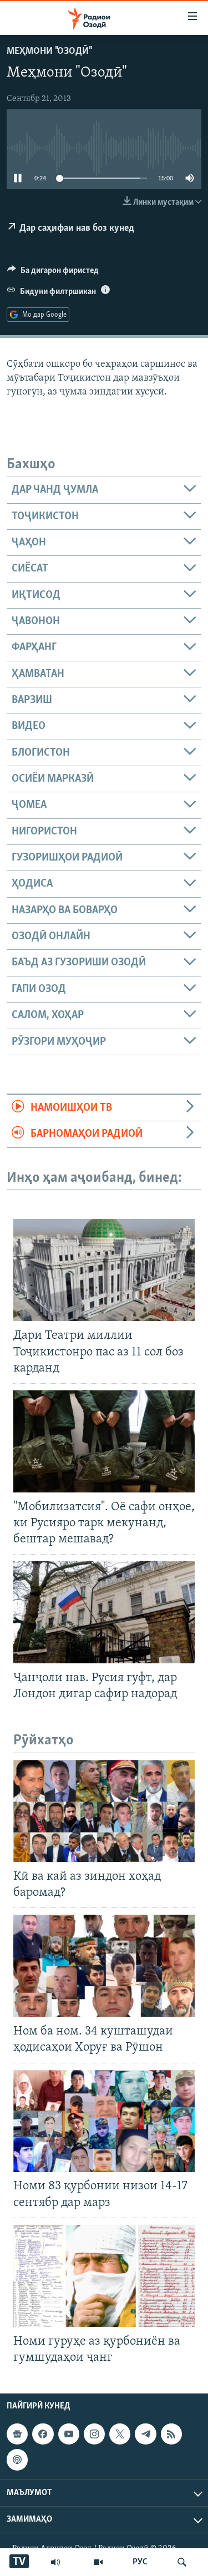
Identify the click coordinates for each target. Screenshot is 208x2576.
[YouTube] (98, 2562)
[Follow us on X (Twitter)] (120, 2434)
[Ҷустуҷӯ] (182, 2562)
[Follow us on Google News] (17, 2434)
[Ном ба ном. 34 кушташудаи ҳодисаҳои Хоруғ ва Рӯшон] (104, 1966)
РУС (140, 2562)
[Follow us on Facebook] (43, 2434)
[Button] (53, 273)
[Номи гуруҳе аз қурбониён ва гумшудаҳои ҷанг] (104, 2276)
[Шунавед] (55, 2562)
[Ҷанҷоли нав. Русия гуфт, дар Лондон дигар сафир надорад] (104, 1612)
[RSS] (171, 2434)
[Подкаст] (17, 2459)
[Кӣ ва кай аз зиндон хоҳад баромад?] (104, 1811)
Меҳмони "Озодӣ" (49, 52)
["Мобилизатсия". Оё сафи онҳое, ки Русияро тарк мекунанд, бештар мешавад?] (104, 1441)
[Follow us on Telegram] (145, 2434)
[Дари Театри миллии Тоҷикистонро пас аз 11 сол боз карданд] (104, 1270)
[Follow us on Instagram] (94, 2434)
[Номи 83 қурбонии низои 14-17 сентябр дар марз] (104, 2121)
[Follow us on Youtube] (69, 2434)
